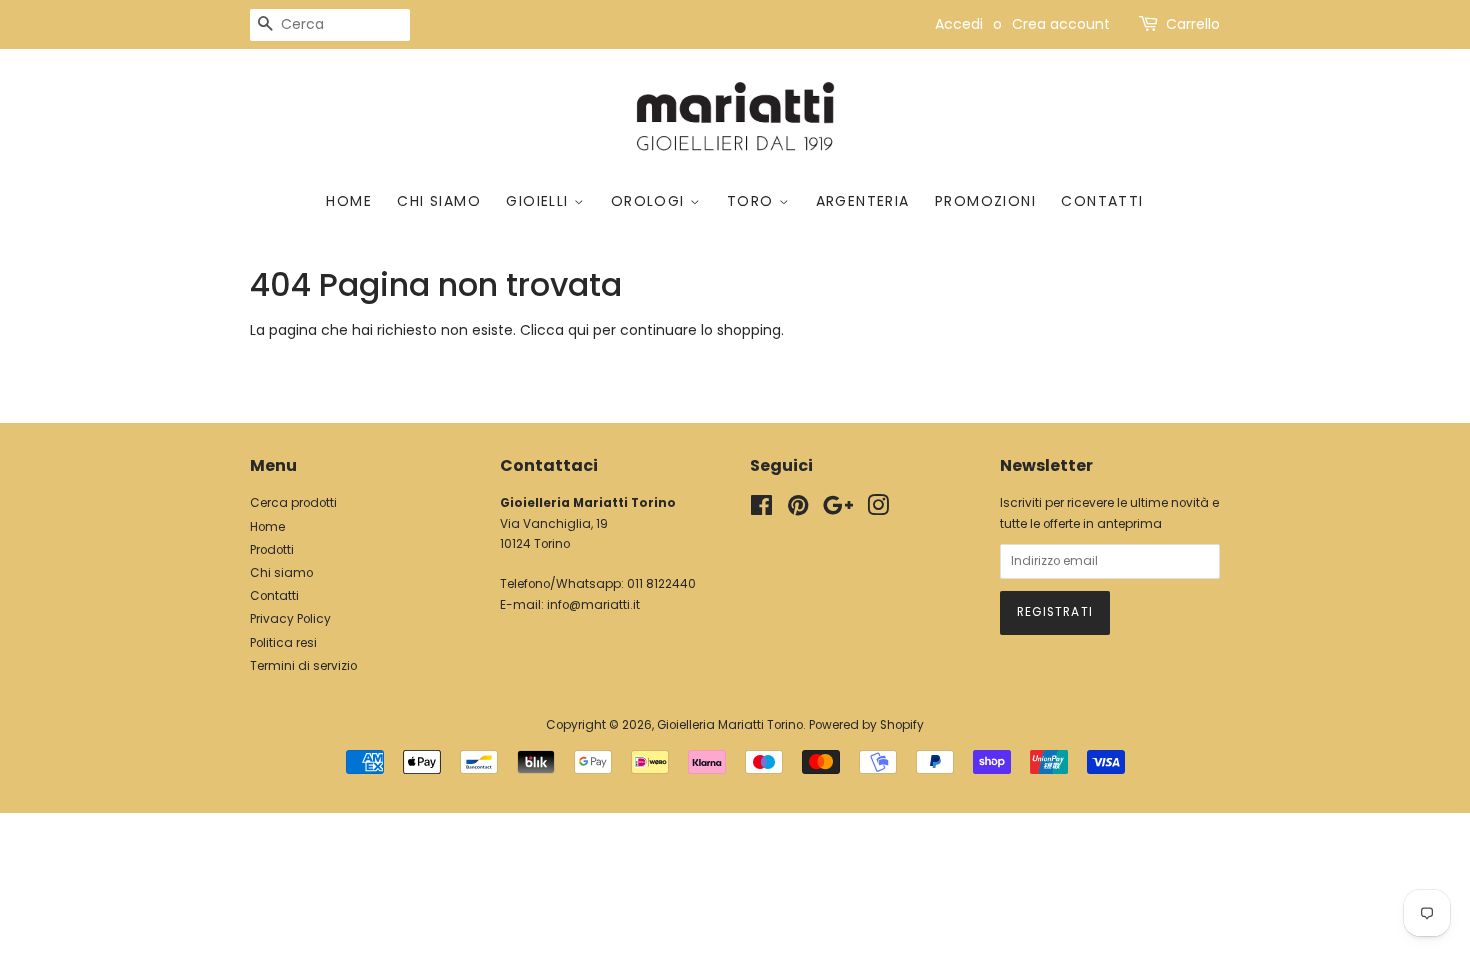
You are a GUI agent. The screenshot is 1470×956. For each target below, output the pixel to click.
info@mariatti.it (593, 605)
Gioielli (540, 201)
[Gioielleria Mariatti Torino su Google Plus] (838, 510)
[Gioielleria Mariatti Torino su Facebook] (761, 510)
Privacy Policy (290, 619)
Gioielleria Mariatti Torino (730, 725)
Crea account (1061, 24)
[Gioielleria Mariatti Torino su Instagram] (878, 510)
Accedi (959, 24)
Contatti (1102, 201)
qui (578, 330)
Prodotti (272, 550)
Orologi (650, 201)
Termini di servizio (303, 666)
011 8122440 (661, 584)
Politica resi (283, 643)
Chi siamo (439, 201)
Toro (753, 201)
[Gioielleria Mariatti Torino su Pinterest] (798, 510)
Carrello (1193, 24)
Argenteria (863, 201)
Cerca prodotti (293, 503)
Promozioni (985, 201)
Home (349, 201)
